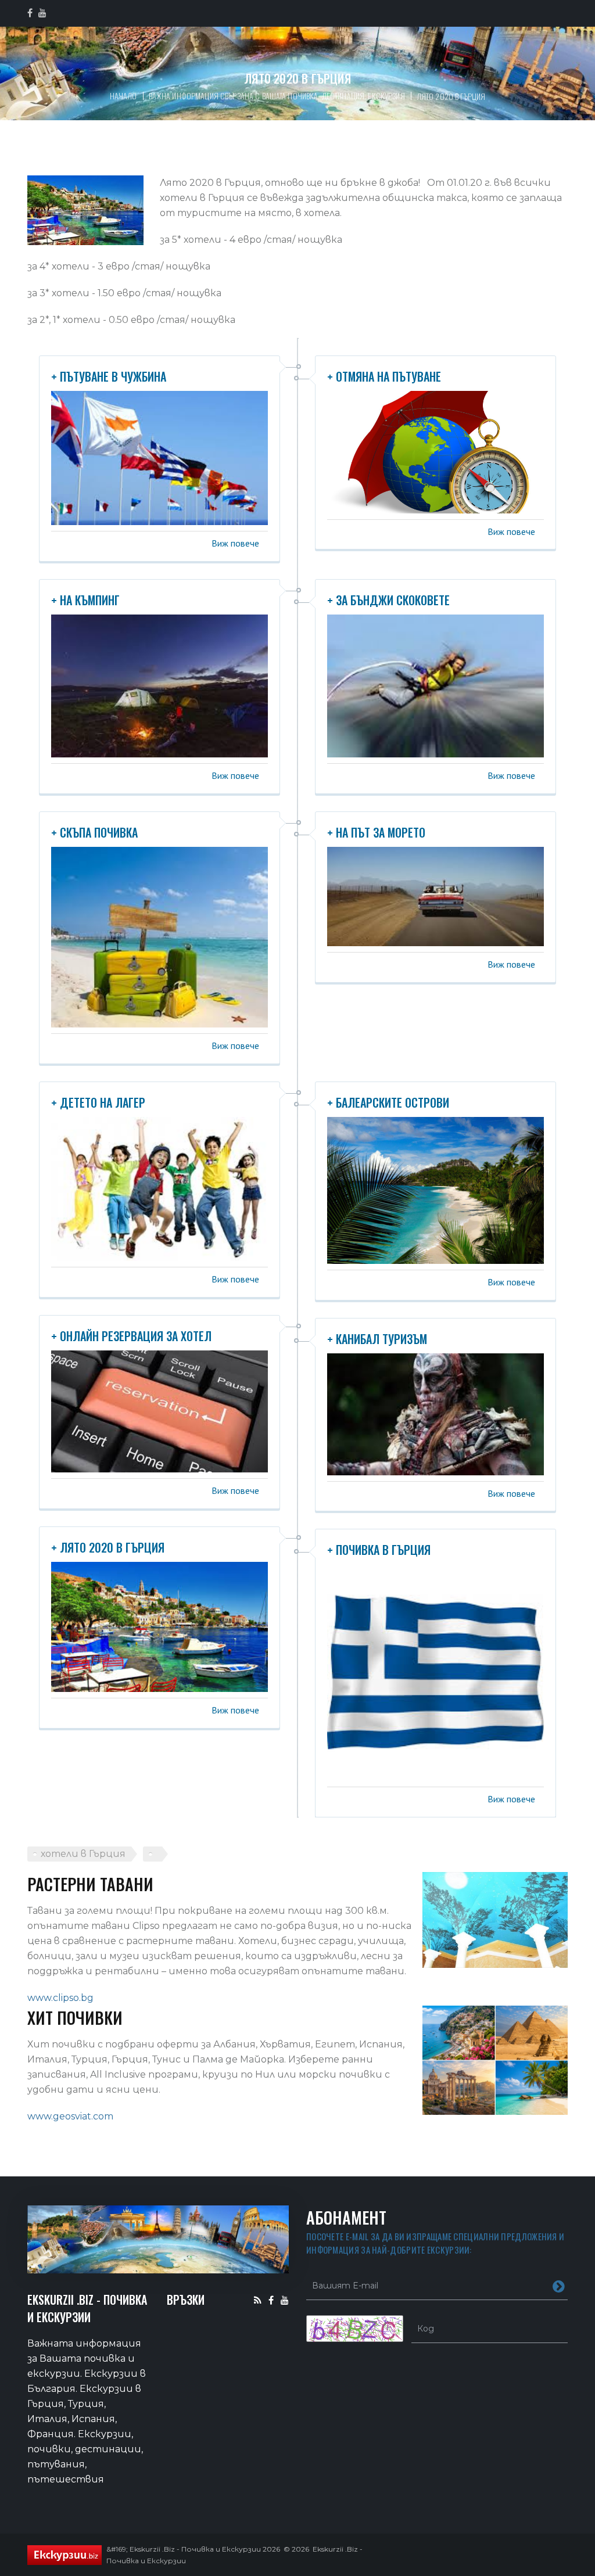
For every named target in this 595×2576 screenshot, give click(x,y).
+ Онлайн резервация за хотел (131, 1336)
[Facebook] (271, 2300)
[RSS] (258, 2300)
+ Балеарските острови (388, 1102)
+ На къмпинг (85, 600)
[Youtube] (285, 2300)
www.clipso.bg (60, 1998)
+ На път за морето (376, 832)
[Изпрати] (559, 2286)
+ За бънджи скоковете (388, 600)
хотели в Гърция (83, 1854)
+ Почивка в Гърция (379, 1550)
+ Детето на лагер (98, 1102)
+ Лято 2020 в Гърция (108, 1547)
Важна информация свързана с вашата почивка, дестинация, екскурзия (277, 96)
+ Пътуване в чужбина (109, 376)
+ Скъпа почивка (94, 832)
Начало (123, 96)
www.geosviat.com (70, 2116)
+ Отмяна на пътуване (384, 376)
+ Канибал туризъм (377, 1339)
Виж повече (235, 543)
